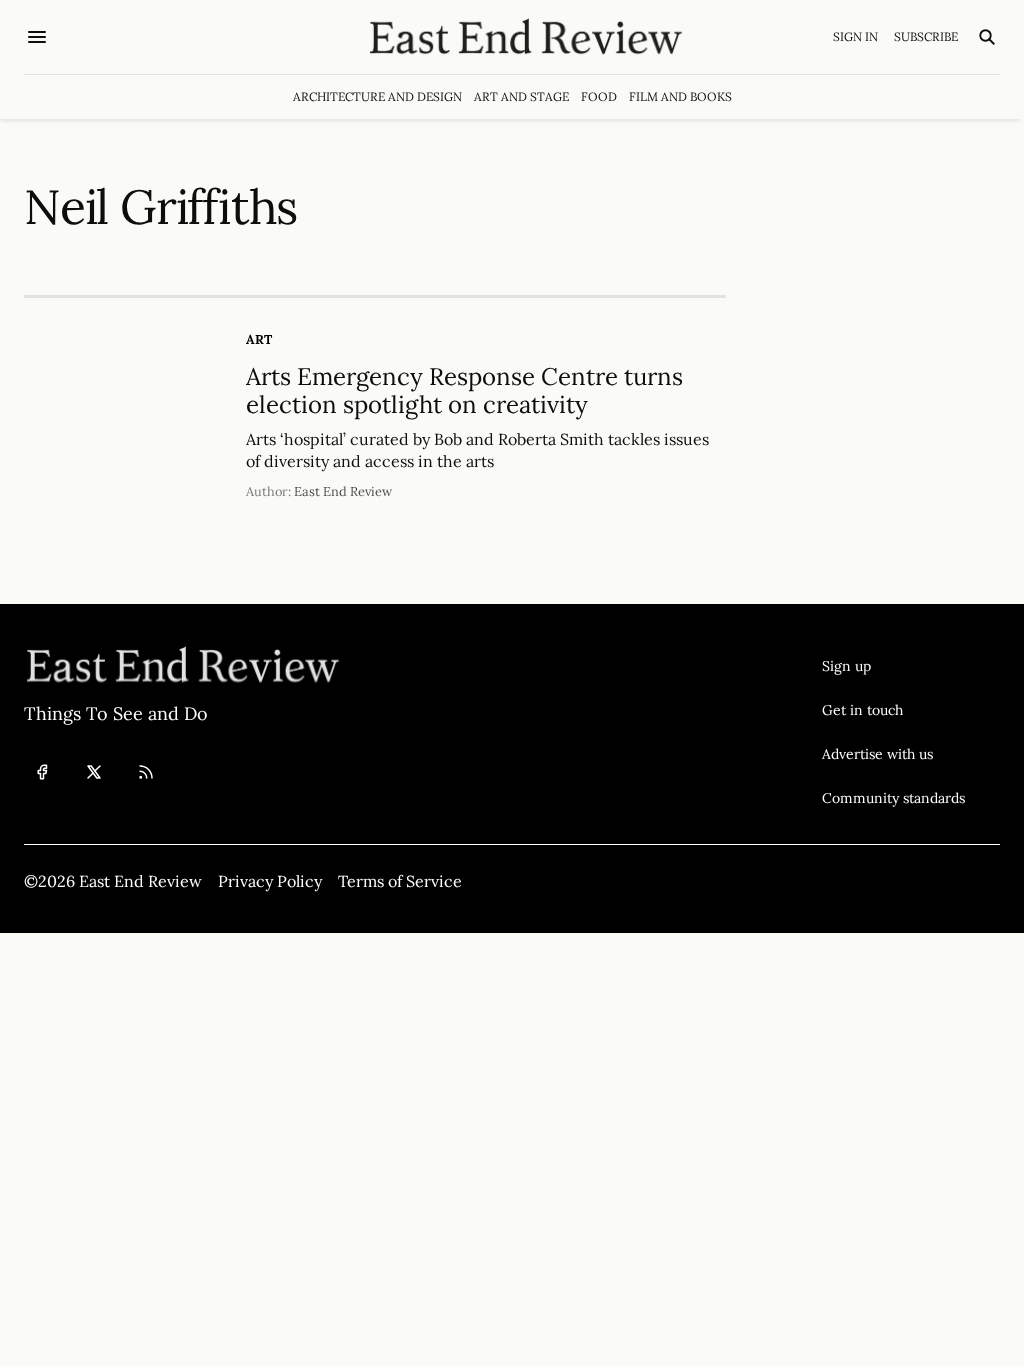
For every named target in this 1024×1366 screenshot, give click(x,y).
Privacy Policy (270, 881)
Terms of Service (400, 881)
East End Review (343, 491)
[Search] (987, 37)
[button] (893, 666)
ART (259, 339)
